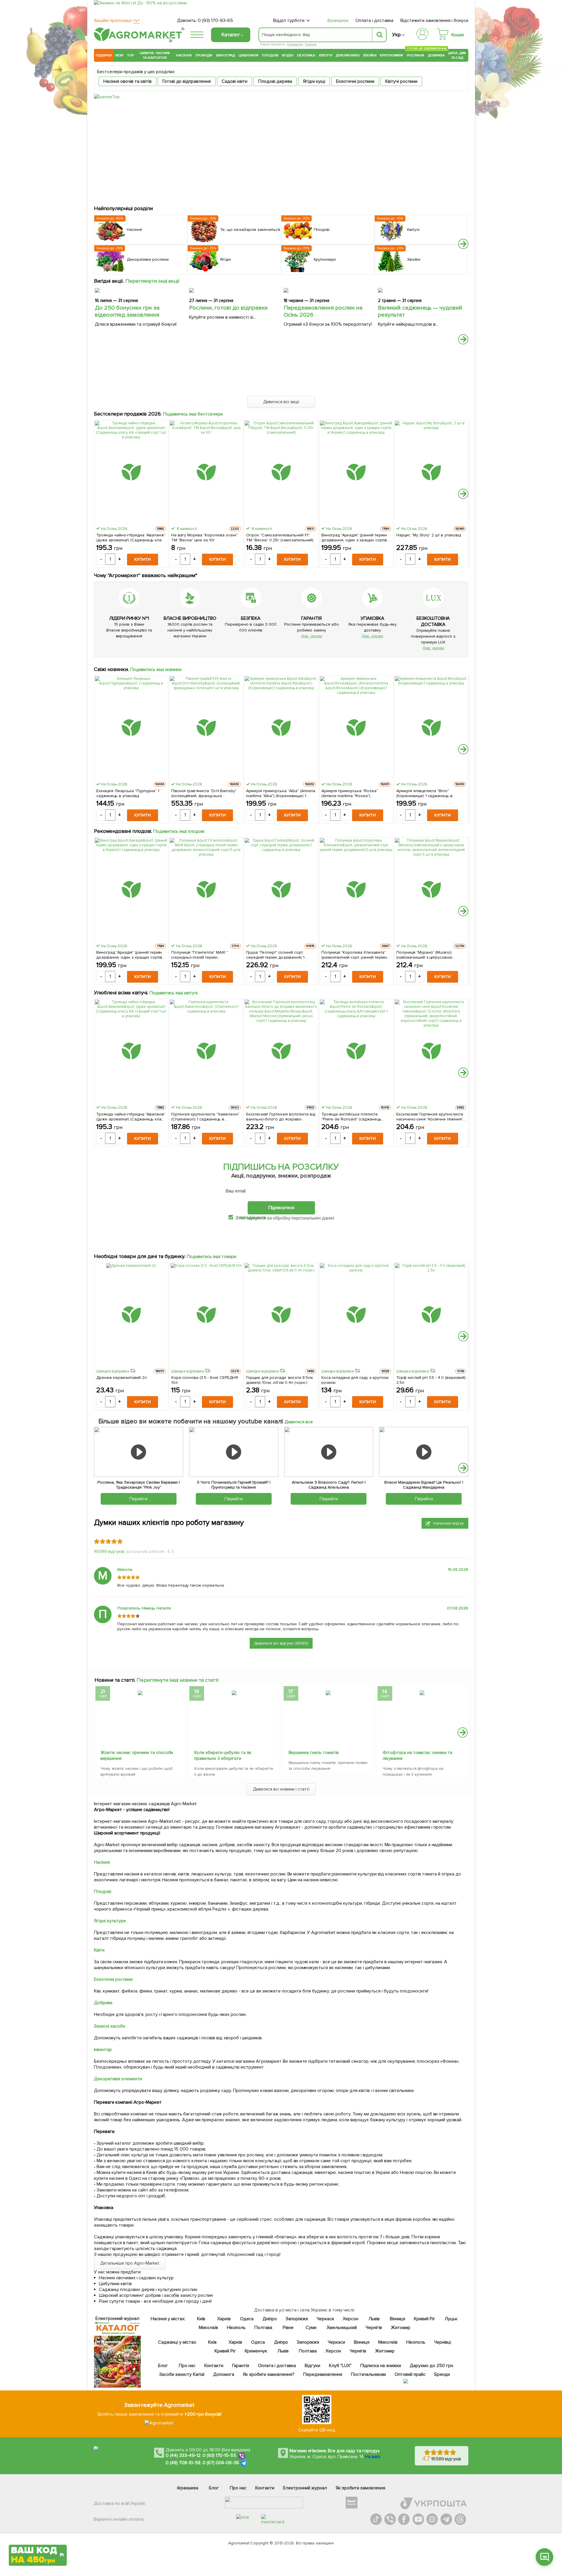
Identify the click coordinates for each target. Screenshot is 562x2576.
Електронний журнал (305, 2488)
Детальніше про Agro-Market (130, 2263)
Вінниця (398, 2319)
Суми (311, 2328)
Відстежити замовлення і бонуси (434, 20)
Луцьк (451, 2319)
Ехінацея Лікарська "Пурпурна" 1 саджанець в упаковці (128, 793)
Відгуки (313, 2366)
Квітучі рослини (401, 81)
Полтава (264, 2328)
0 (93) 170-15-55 (220, 2455)
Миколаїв (208, 2328)
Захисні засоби (109, 2026)
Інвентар (103, 2050)
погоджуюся (253, 1217)
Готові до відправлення (187, 81)
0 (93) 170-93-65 (215, 20)
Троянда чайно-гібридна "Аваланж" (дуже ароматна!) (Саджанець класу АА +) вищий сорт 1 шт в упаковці (131, 538)
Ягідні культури (110, 1921)
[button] (463, 244)
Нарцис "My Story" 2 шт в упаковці (429, 535)
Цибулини (249, 55)
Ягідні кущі (314, 81)
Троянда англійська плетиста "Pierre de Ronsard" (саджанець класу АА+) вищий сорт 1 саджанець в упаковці (356, 1117)
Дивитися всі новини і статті (281, 1789)
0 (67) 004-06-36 (221, 2463)
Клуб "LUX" (340, 2366)
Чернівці (443, 2342)
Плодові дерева (275, 81)
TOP (130, 55)
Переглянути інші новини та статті (178, 1680)
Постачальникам (368, 2374)
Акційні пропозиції (117, 20)
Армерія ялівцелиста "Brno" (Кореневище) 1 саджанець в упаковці (425, 793)
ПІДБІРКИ (104, 55)
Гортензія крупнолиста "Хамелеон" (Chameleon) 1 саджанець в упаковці (205, 1117)
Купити (143, 559)
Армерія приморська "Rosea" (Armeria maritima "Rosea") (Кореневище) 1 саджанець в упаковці (350, 793)
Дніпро (270, 2319)
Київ (201, 2319)
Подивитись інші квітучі (174, 993)
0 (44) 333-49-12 (183, 2455)
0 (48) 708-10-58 (183, 2463)
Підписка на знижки (381, 2366)
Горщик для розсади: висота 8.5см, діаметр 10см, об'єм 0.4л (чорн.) (280, 1380)
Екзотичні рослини (355, 81)
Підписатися (281, 1208)
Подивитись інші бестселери (193, 414)
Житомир (401, 2328)
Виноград (226, 55)
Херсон (351, 2319)
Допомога (224, 2374)
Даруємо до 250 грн (431, 2366)
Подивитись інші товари (211, 1257)
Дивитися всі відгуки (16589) (281, 1643)
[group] (140, 1733)
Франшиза (338, 20)
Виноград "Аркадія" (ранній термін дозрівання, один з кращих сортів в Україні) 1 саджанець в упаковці (356, 538)
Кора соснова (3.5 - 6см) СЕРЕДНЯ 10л (205, 1380)
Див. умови (311, 636)
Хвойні (370, 55)
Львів (374, 2319)
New (119, 55)
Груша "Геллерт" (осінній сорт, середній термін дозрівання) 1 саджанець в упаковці (275, 955)
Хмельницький (342, 2328)
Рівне (288, 2328)
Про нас (187, 2366)
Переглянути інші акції (153, 281)
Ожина (311, 44)
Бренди (442, 2374)
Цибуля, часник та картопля (155, 55)
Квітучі (326, 55)
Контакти (214, 2366)
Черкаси (325, 2319)
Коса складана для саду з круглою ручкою (355, 1380)
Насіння (184, 55)
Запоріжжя (297, 2319)
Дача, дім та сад (457, 55)
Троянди (204, 55)
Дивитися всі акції (281, 402)
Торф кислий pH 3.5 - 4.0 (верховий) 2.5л (431, 1380)
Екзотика (306, 55)
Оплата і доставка (375, 20)
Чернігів (374, 2328)
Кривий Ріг (425, 2319)
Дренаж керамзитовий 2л (121, 1378)
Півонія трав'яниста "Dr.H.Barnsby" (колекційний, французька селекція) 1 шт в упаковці (204, 793)
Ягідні (288, 55)
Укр (396, 35)
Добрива (436, 55)
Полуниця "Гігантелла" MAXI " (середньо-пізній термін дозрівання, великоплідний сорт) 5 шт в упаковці (205, 955)
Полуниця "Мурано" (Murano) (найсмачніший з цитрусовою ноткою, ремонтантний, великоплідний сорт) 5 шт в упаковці (425, 955)
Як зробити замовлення (360, 2488)
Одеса (247, 2319)
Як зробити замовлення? (269, 2374)
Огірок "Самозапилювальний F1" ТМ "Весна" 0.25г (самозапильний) (280, 538)
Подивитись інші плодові (179, 831)
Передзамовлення (323, 2374)
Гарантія (241, 2366)
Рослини (416, 55)
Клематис (295, 44)
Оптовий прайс (410, 2374)
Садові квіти (234, 81)
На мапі (373, 2457)
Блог (163, 2366)
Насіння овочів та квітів (127, 81)
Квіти (99, 1950)
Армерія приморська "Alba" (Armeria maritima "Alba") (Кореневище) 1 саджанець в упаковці (281, 793)
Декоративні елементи (118, 2079)
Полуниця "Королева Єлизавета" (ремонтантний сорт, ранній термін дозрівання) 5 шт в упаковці (354, 955)
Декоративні (348, 55)
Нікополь (236, 2328)
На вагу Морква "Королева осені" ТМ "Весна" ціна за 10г (204, 538)
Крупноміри (391, 55)
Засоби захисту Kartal (182, 2374)
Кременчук (256, 2351)
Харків (224, 2319)
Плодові (270, 55)
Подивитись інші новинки (156, 670)
